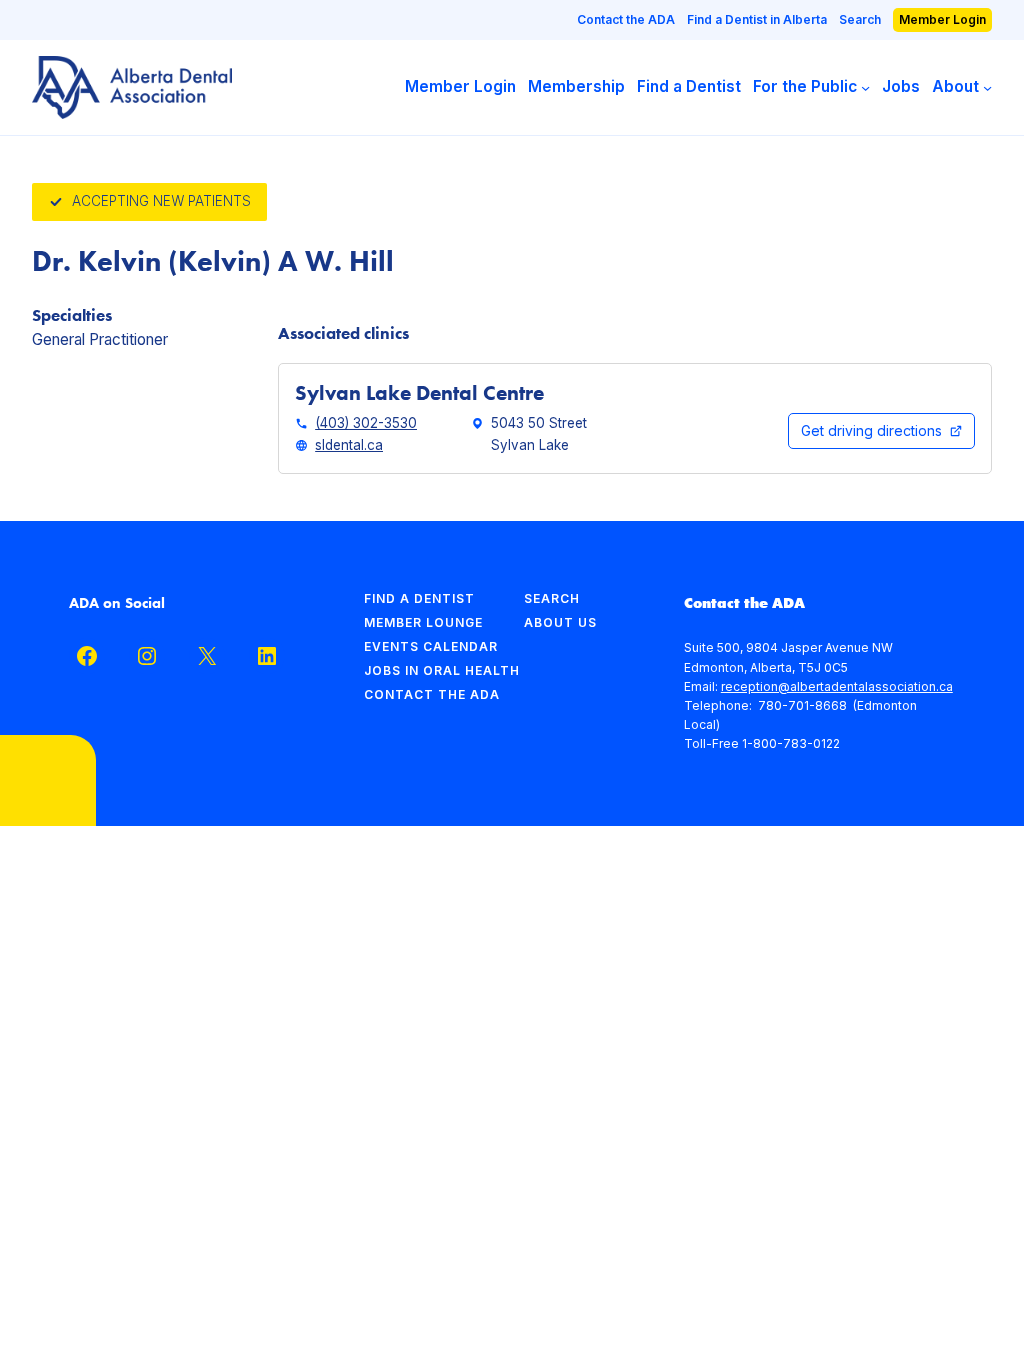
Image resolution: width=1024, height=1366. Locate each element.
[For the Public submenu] (865, 87)
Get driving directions (871, 430)
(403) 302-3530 (366, 423)
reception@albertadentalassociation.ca (837, 686)
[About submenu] (987, 87)
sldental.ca (349, 445)
